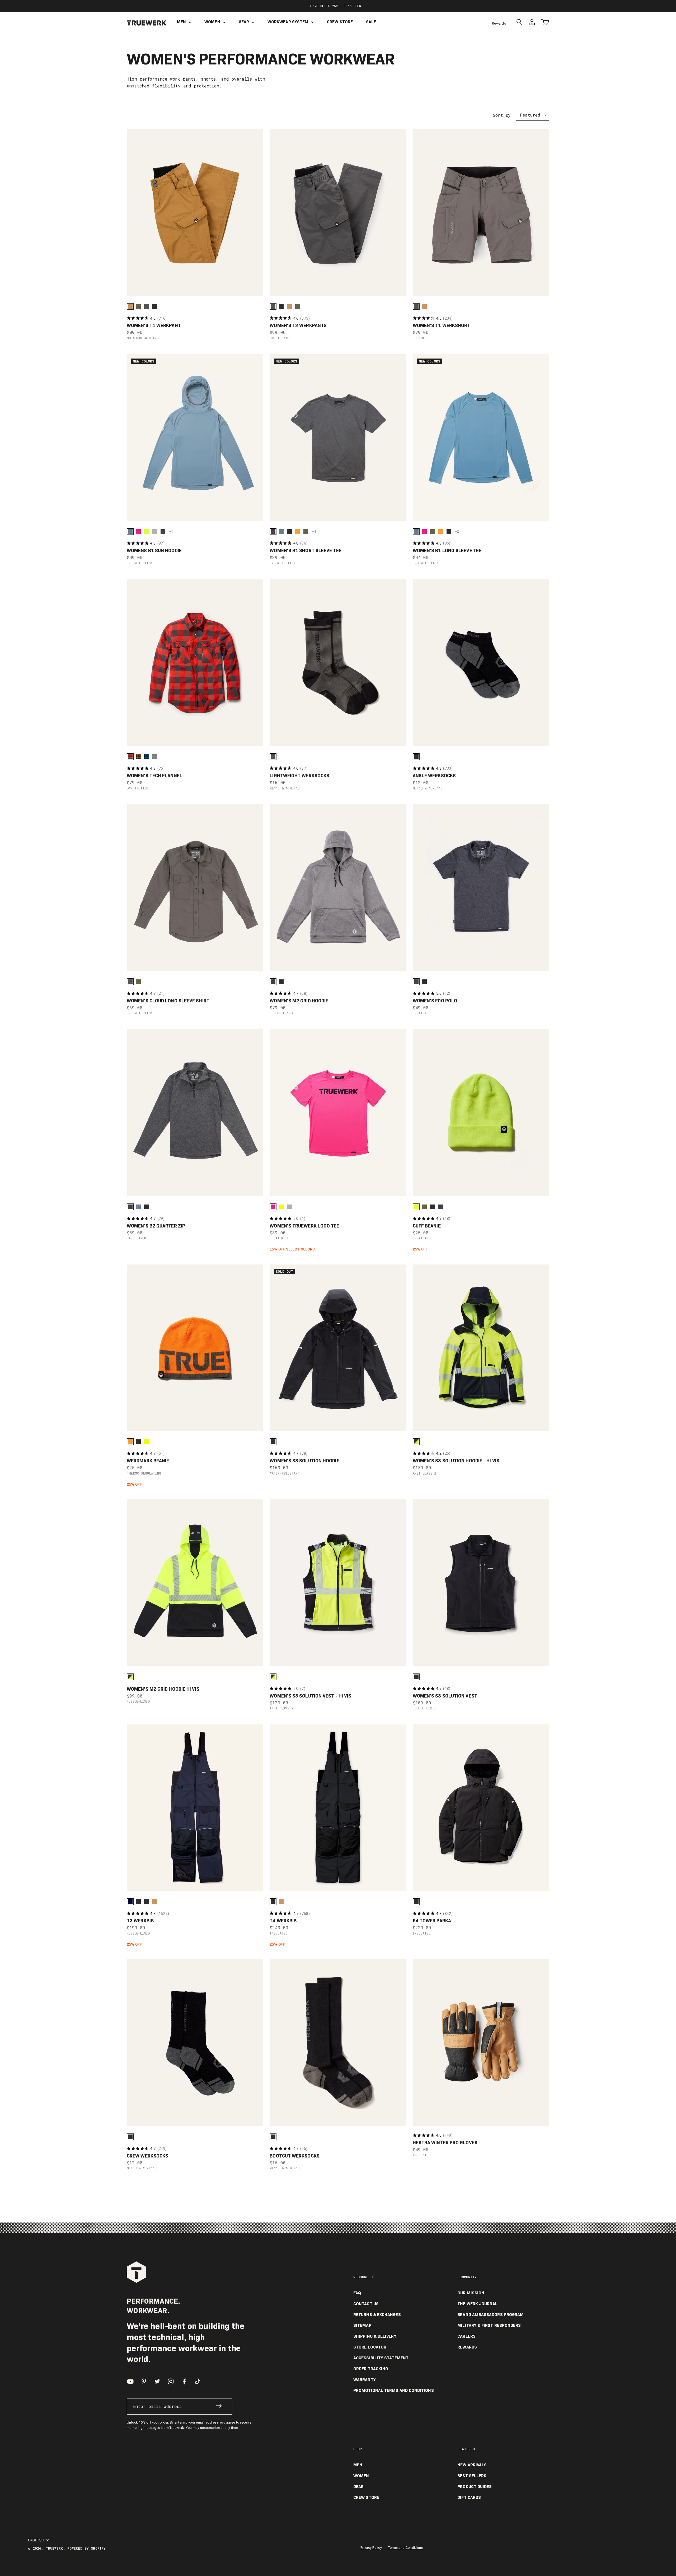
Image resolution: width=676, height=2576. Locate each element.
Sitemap (362, 2326)
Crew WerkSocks (147, 2156)
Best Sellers (472, 2476)
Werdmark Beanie (148, 1461)
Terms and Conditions (405, 2548)
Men (181, 22)
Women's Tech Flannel (154, 776)
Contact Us (366, 2304)
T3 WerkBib (140, 1921)
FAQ (357, 2293)
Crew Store (340, 22)
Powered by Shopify (86, 2548)
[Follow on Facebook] (184, 2381)
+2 (457, 531)
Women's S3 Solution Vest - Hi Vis (310, 1696)
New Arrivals (472, 2465)
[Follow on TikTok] (198, 2381)
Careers (466, 2336)
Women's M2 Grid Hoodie (299, 1001)
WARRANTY (365, 2380)
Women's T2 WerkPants (298, 326)
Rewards (499, 23)
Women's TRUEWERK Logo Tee (304, 1226)
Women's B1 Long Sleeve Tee (447, 551)
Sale (371, 22)
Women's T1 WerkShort (442, 326)
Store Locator (370, 2347)
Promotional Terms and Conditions (394, 2391)
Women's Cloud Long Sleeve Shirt (168, 1001)
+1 (171, 531)
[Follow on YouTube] (130, 2381)
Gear (244, 22)
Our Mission (471, 2293)
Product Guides (475, 2487)
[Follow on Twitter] (157, 2381)
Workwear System (288, 22)
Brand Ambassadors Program (490, 2315)
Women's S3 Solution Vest (445, 1696)
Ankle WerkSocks (434, 776)
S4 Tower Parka (432, 1921)
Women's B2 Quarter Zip (156, 1226)
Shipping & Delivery (375, 2336)
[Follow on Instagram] (171, 2381)
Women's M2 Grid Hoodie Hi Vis (163, 1689)
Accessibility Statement (381, 2358)
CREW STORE (366, 2498)
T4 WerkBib (283, 1921)
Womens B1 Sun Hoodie (154, 551)
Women (212, 22)
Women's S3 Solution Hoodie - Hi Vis (456, 1461)
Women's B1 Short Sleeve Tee (305, 551)
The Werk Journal (477, 2304)
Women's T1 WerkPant (154, 326)
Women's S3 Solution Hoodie (304, 1461)
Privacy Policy (371, 2548)
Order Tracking (371, 2369)
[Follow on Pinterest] (144, 2381)
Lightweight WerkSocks (299, 776)
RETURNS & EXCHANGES (377, 2315)
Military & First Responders (489, 2326)
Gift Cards (469, 2498)
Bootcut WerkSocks (295, 2156)
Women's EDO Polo (435, 1001)
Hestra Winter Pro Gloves (445, 2143)
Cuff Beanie (427, 1226)
